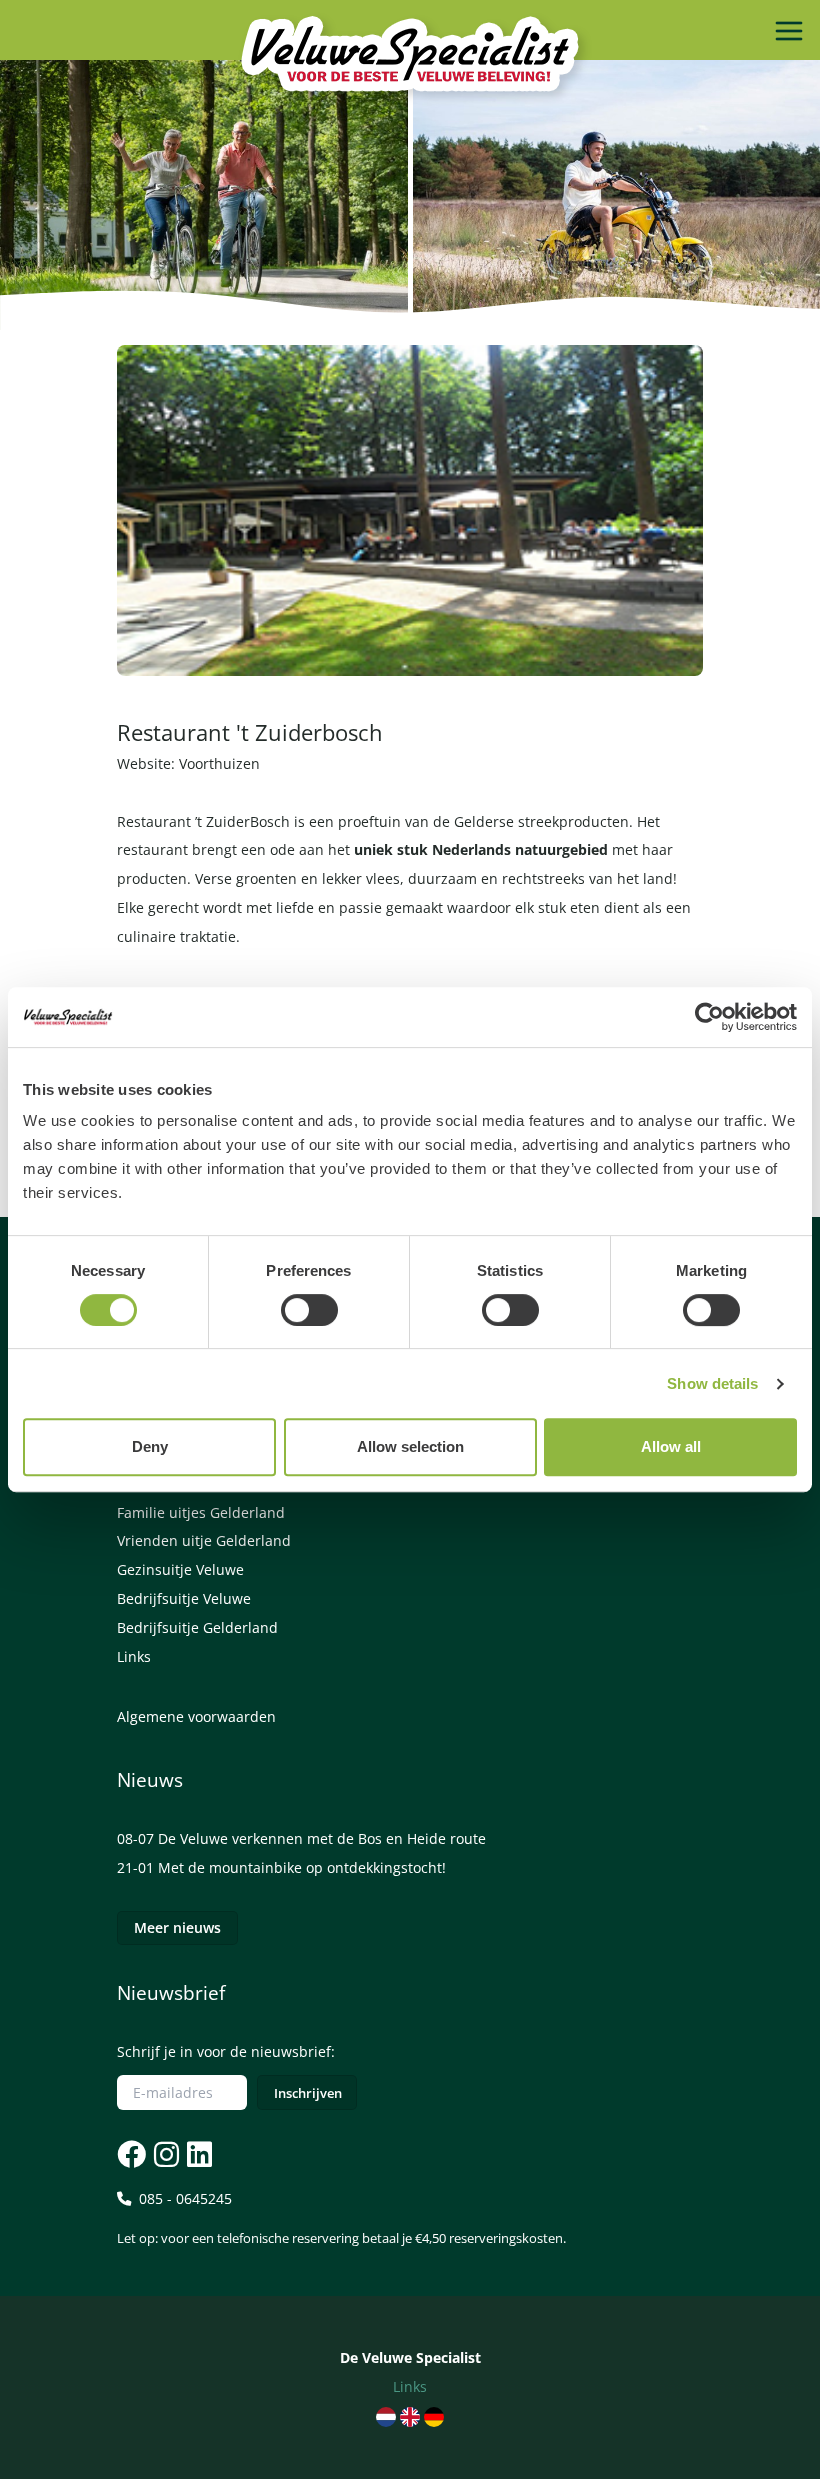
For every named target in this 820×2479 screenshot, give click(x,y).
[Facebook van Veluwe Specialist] (131, 2154)
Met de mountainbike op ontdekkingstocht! (302, 1867)
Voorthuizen (219, 763)
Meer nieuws (177, 1927)
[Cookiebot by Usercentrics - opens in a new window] (709, 1017)
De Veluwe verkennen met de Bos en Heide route (322, 1838)
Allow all (671, 1446)
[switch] (309, 1310)
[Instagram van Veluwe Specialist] (164, 2154)
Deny (150, 1446)
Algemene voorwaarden (196, 1716)
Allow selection (410, 1446)
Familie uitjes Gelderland (201, 1512)
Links (134, 1656)
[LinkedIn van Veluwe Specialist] (197, 2154)
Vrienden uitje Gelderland (204, 1540)
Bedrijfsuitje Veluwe (184, 1598)
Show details (712, 1383)
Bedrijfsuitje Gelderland (197, 1627)
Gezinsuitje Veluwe (180, 1569)
